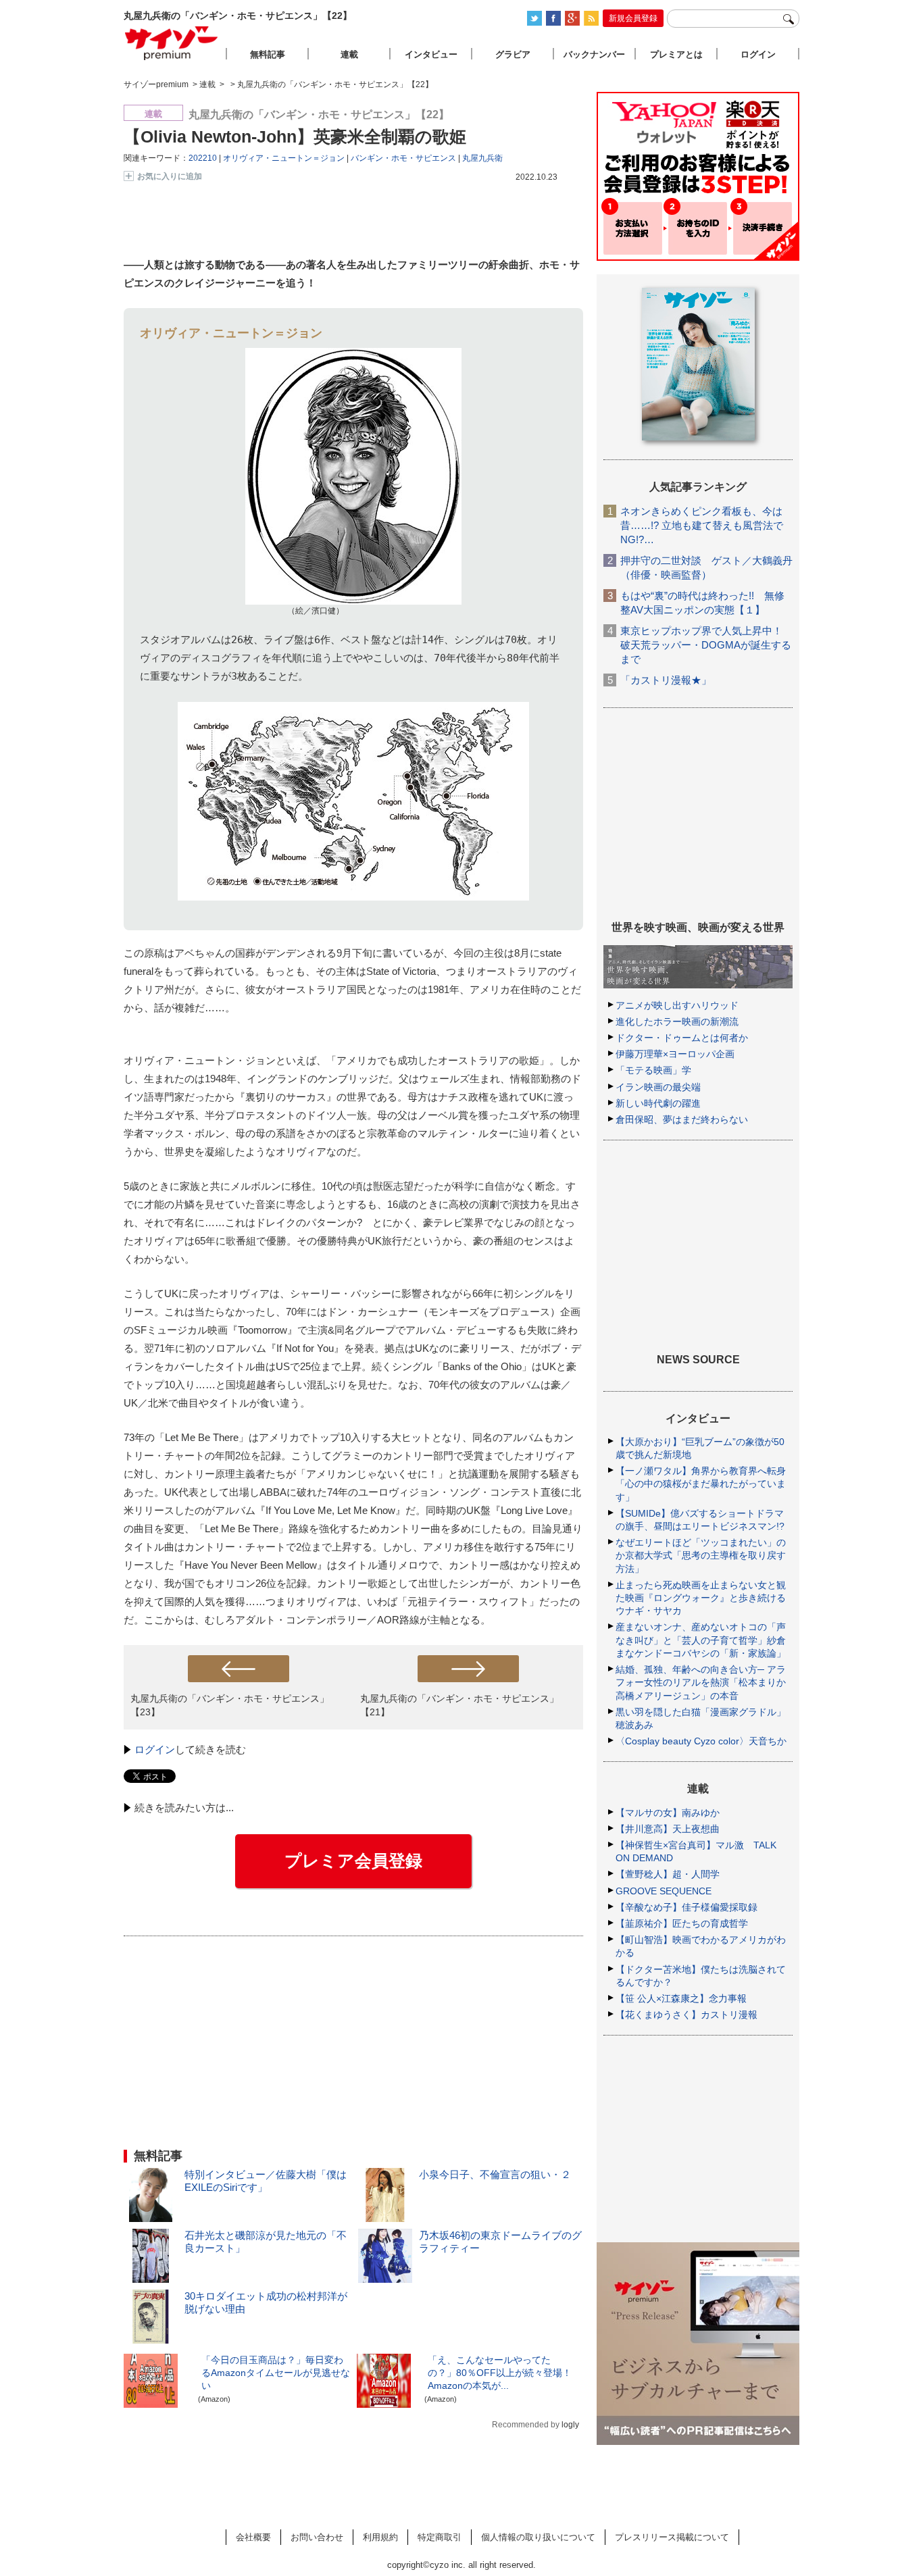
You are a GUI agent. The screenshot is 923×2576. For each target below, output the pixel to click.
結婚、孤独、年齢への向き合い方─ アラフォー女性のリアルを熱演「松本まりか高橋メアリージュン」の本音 (701, 1682)
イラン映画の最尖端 (658, 1087)
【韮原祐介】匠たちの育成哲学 (682, 1923)
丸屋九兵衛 (482, 158)
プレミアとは (676, 54)
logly (570, 2425)
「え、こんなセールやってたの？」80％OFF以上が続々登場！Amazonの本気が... (500, 2373)
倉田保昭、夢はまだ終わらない (682, 1119)
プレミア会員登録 (353, 1861)
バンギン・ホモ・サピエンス (403, 158)
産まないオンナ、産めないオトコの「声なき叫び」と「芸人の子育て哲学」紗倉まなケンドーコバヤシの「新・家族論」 (701, 1640)
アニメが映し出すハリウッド (677, 1005)
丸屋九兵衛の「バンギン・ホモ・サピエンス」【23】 (230, 1705)
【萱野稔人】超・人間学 (668, 1874)
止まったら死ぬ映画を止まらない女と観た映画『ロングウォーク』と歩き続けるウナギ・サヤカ (701, 1598)
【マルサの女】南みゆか (668, 1813)
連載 (349, 54)
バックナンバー (594, 54)
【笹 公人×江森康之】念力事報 (681, 1998)
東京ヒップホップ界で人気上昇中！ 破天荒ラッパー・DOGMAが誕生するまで (706, 645)
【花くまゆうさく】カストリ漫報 (687, 2015)
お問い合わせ (317, 2537)
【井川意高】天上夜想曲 (668, 1829)
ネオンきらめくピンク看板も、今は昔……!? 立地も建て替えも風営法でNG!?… (702, 525)
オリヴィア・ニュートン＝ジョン (284, 158)
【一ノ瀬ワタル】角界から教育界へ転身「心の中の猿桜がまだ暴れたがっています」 (701, 1484)
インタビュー (431, 54)
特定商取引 (440, 2537)
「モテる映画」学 (653, 1070)
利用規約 (380, 2537)
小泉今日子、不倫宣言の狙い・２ (495, 2174)
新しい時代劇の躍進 (658, 1103)
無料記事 (268, 54)
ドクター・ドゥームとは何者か (682, 1038)
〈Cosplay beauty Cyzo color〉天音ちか (701, 1741)
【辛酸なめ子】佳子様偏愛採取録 (687, 1907)
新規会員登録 (633, 18)
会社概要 (253, 2537)
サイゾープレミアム (172, 43)
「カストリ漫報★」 (666, 680)
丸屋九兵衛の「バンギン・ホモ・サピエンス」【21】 (459, 1705)
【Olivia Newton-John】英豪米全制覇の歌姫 (295, 136)
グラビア (513, 54)
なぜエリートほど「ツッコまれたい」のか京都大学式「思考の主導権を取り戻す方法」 (701, 1555)
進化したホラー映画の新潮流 (677, 1021)
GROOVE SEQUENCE (664, 1891)
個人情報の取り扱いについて (538, 2537)
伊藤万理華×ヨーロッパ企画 (675, 1054)
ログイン (155, 1749)
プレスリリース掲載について (672, 2537)
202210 (203, 158)
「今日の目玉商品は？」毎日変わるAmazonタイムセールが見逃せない (276, 2373)
